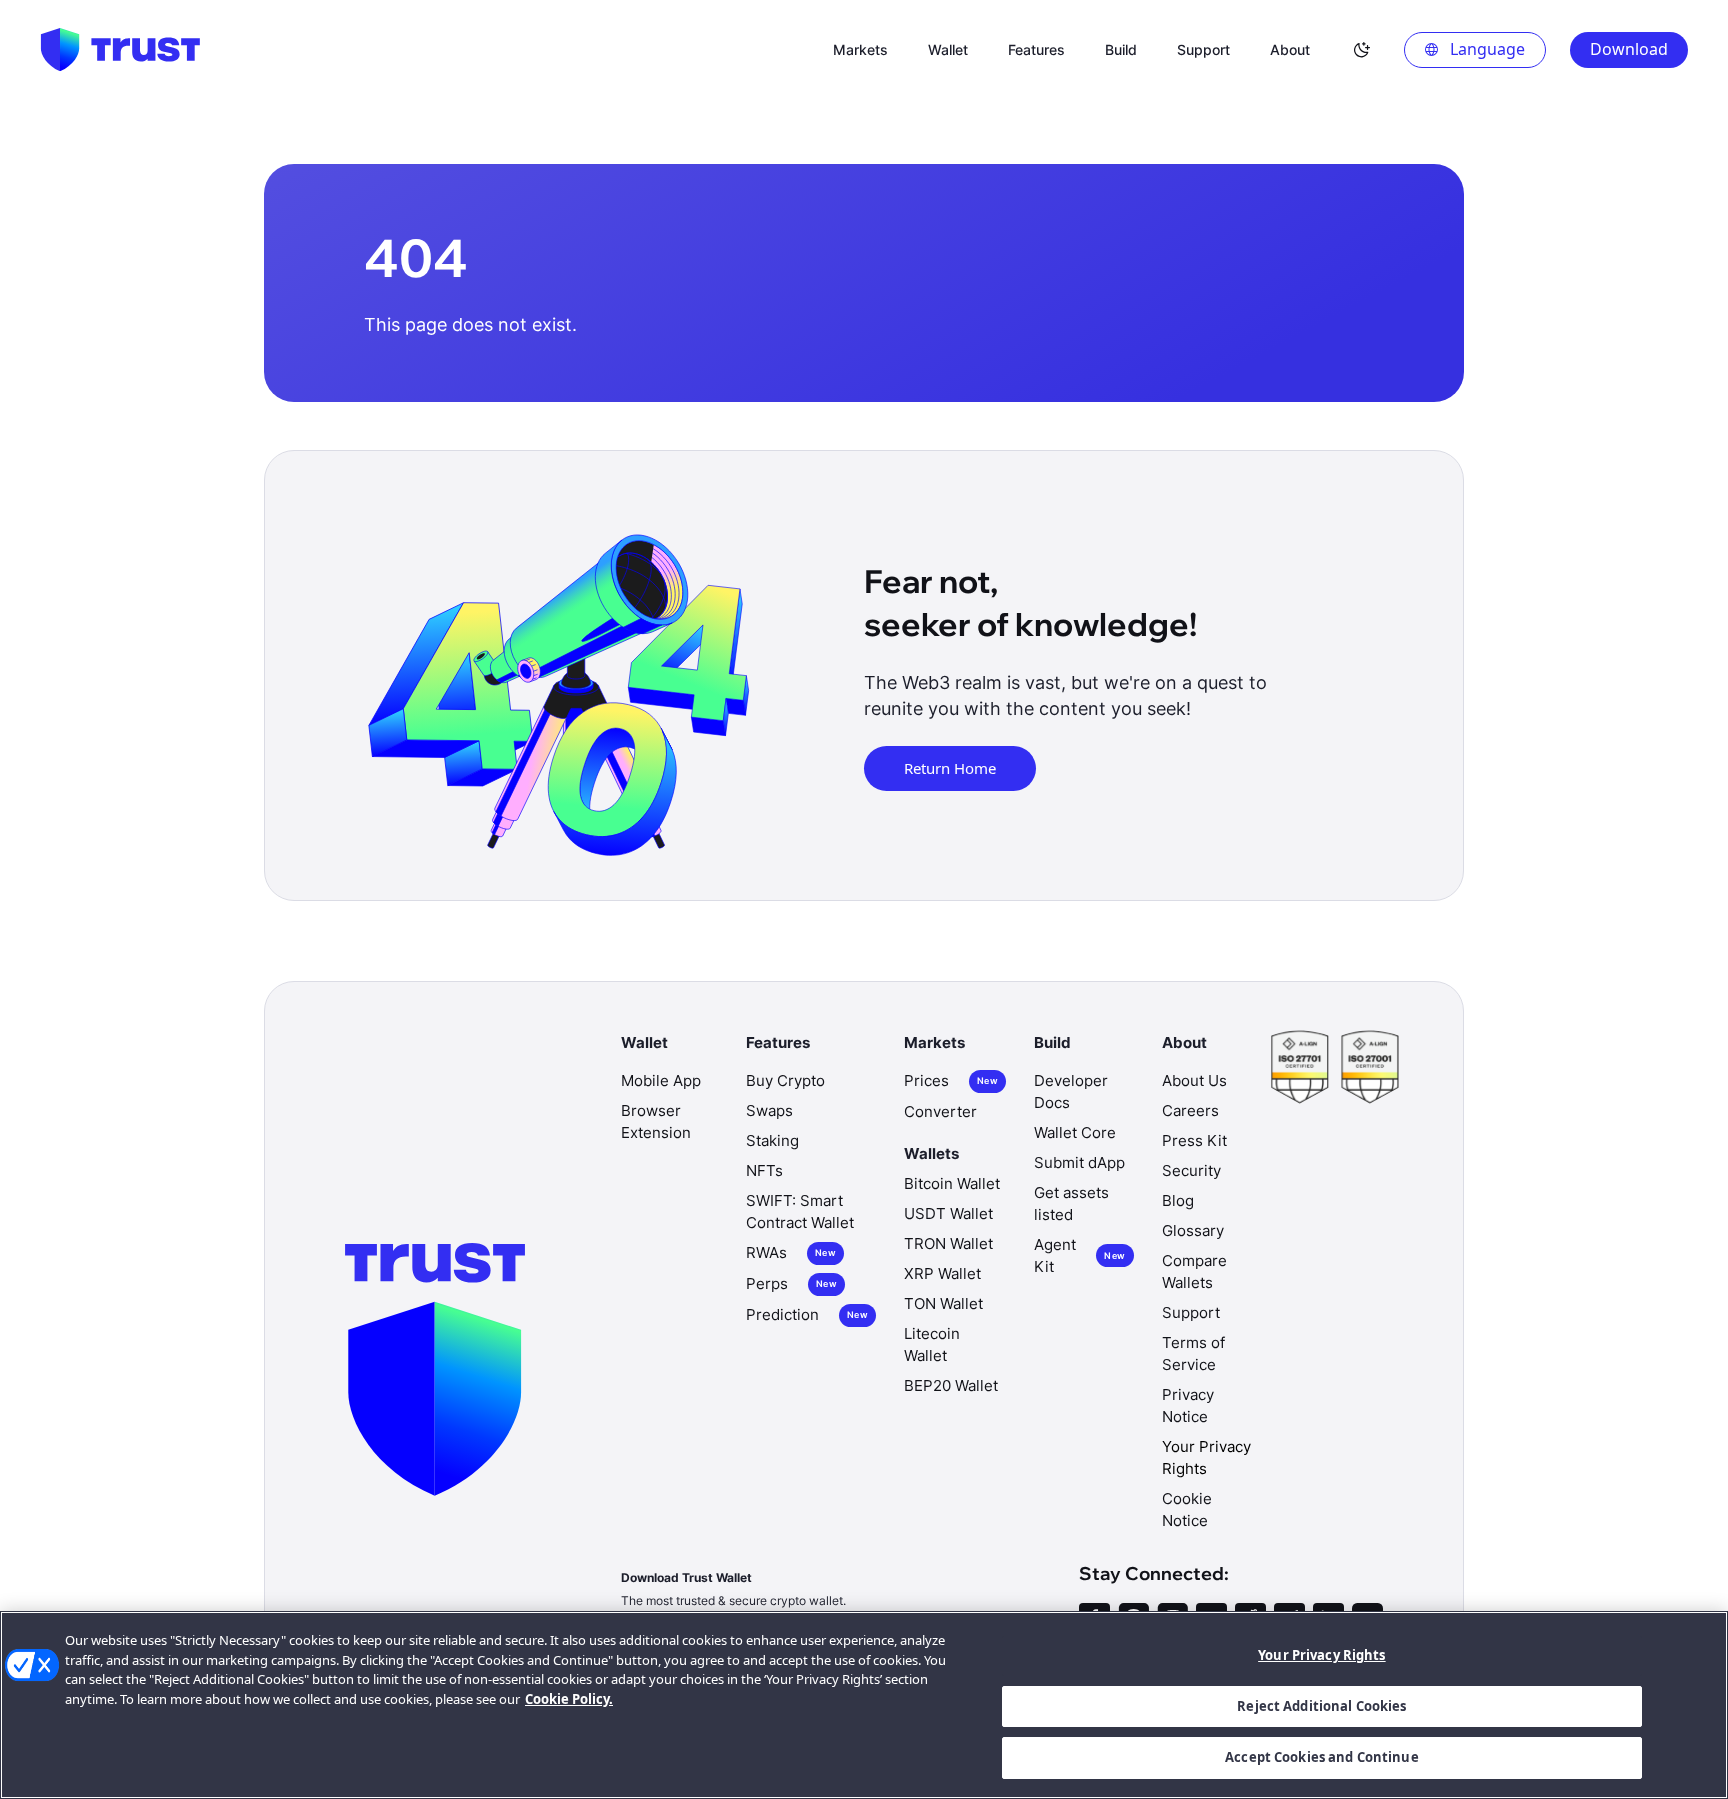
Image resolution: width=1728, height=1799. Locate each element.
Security (1191, 1170)
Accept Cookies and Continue (1322, 1757)
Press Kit (1194, 1140)
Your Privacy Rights (1321, 1655)
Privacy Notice (1188, 1405)
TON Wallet (943, 1303)
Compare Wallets (1194, 1271)
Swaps (769, 1110)
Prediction (807, 1314)
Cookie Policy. (569, 1699)
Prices (951, 1080)
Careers (1190, 1110)
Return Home (950, 768)
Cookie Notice (1187, 1509)
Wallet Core (1075, 1132)
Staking (772, 1140)
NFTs (764, 1170)
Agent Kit (1079, 1255)
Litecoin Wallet (932, 1344)
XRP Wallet (942, 1273)
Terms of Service (1193, 1353)
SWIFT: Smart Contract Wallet (800, 1211)
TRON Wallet (948, 1243)
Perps (791, 1283)
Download (1629, 49)
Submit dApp (1079, 1162)
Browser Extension (656, 1121)
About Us (1194, 1080)
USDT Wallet (948, 1213)
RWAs (791, 1252)
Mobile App (661, 1080)
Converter (940, 1111)
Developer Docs (1071, 1091)
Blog (1178, 1200)
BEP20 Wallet (951, 1385)
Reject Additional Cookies (1321, 1706)
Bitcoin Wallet (952, 1183)
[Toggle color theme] (1362, 50)
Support (1191, 1312)
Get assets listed (1071, 1203)
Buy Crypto (785, 1080)
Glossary (1193, 1230)
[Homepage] (120, 50)
